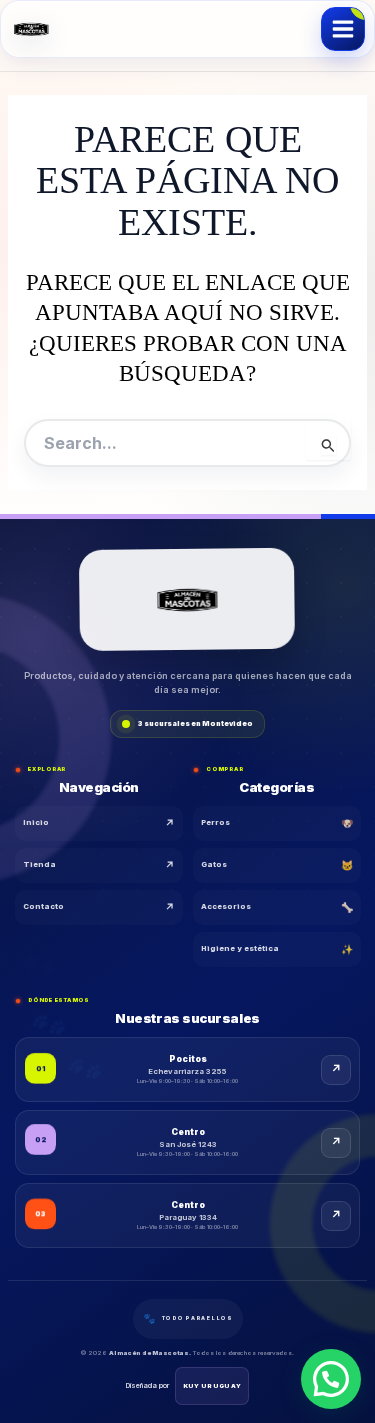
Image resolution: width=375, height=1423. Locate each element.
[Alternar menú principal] (343, 29)
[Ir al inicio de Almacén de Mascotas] (187, 600)
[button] (331, 1379)
